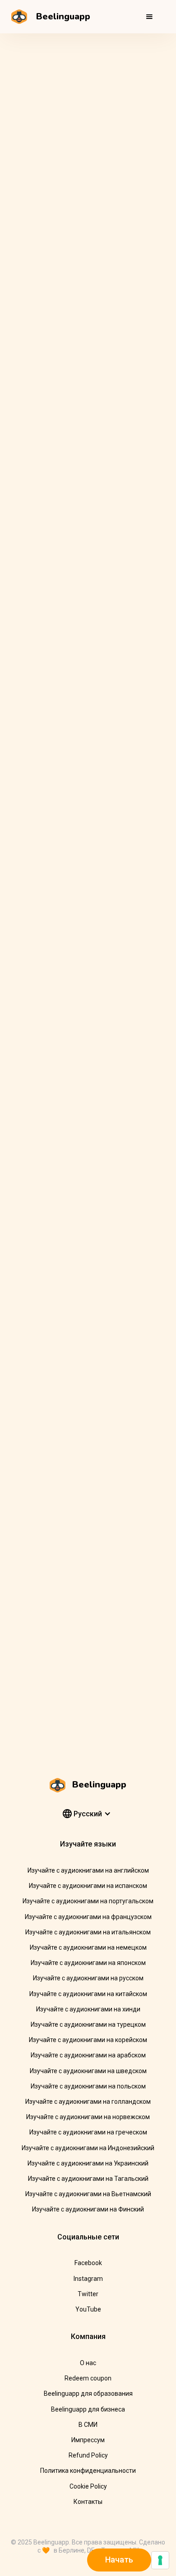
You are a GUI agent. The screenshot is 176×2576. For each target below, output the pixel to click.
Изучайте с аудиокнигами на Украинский (88, 2163)
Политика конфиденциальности (88, 2471)
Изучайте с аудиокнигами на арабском (88, 2055)
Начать (119, 2560)
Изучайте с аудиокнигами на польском (88, 2086)
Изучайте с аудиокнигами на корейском (88, 2040)
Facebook (88, 2263)
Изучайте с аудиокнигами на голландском (88, 2102)
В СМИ (88, 2425)
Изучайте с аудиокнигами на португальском (88, 1901)
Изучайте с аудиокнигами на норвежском (88, 2117)
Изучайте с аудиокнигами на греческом (88, 2132)
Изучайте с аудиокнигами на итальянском (88, 1932)
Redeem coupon (88, 2378)
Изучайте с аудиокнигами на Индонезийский (88, 2148)
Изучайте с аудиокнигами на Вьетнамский (88, 2194)
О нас (88, 2363)
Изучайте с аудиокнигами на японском (88, 1963)
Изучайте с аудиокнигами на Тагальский (88, 2179)
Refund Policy (88, 2455)
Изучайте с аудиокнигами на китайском (88, 1994)
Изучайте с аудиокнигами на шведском (88, 2071)
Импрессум (88, 2440)
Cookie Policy (88, 2486)
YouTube (88, 2309)
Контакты (88, 2502)
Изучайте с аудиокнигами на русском (88, 1978)
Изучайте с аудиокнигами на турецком (88, 2024)
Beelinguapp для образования (88, 2394)
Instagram (88, 2279)
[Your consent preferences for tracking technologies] (160, 2560)
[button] (149, 17)
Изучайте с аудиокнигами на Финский (88, 2209)
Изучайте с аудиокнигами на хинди (88, 2009)
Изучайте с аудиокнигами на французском (88, 1917)
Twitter (88, 2294)
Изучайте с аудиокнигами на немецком (88, 1947)
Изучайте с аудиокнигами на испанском (88, 1886)
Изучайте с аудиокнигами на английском (88, 1870)
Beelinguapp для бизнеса (88, 2409)
